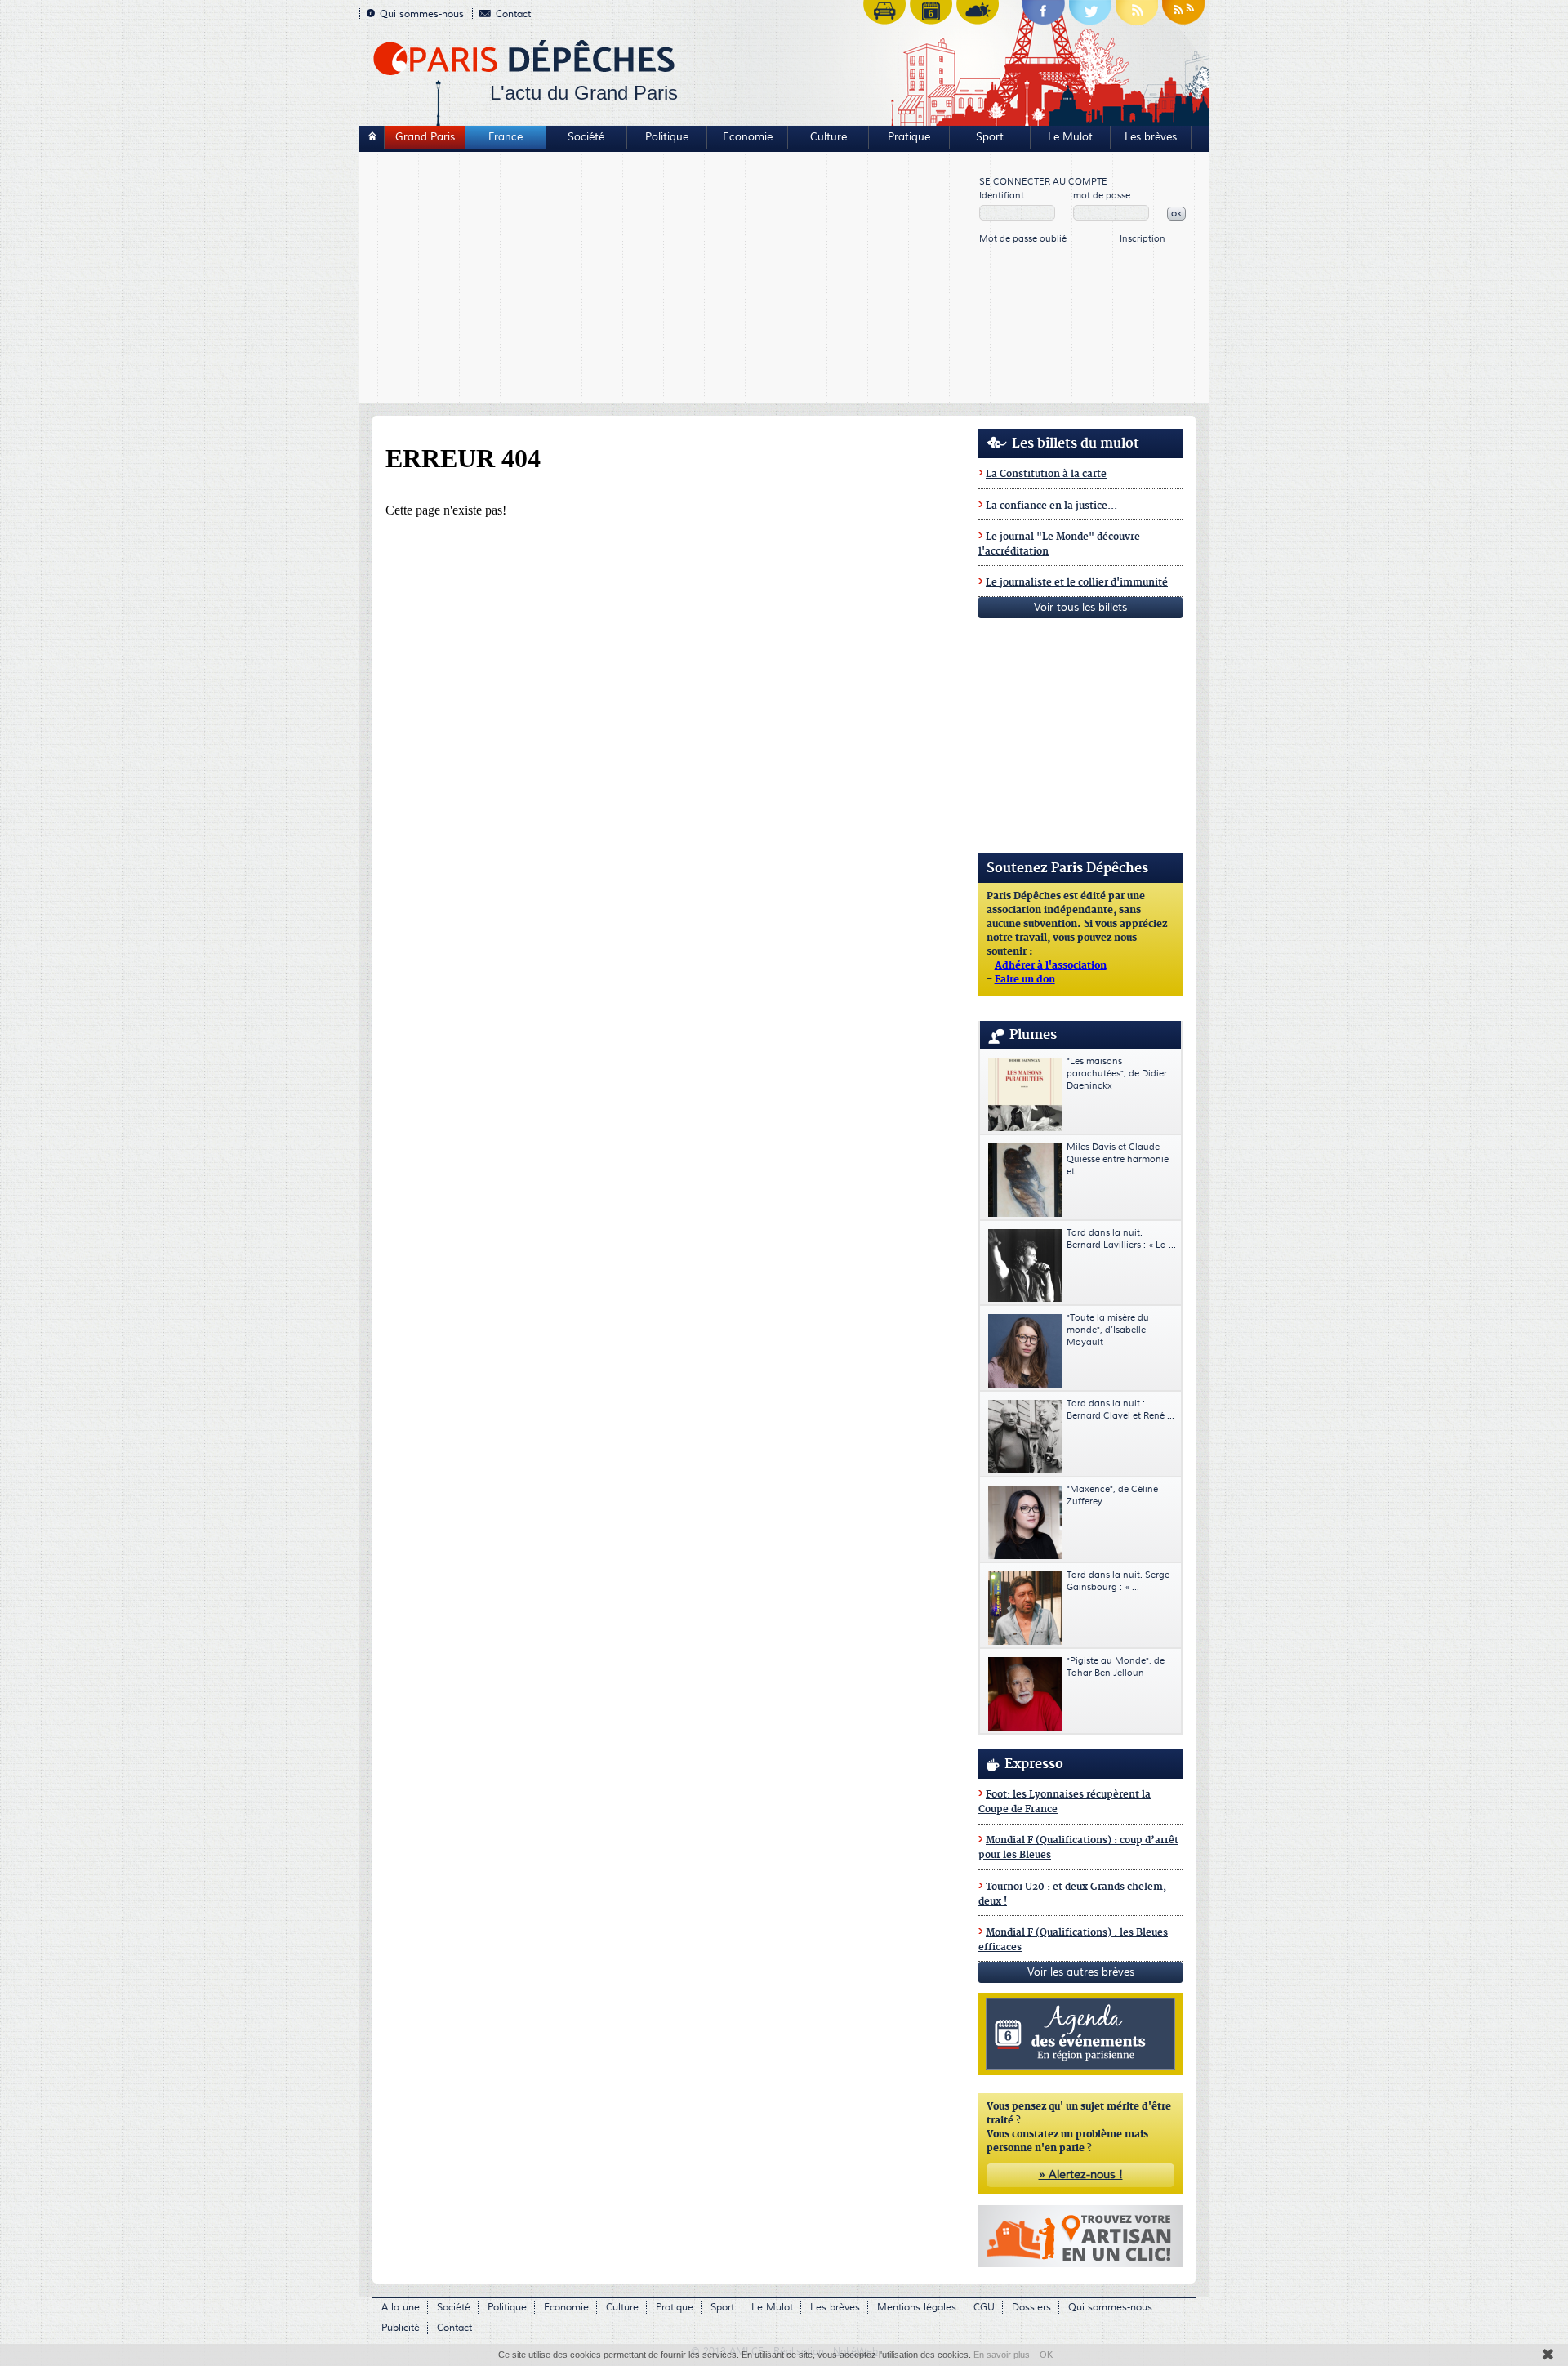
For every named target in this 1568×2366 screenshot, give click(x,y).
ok (1176, 214)
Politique (667, 137)
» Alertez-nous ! (1081, 2175)
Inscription (1143, 239)
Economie (748, 137)
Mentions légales (917, 2308)
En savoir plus (1002, 2355)
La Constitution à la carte (1046, 474)
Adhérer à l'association (1051, 966)
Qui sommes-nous (422, 14)
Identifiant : (1004, 196)
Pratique (909, 137)
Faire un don (1025, 980)
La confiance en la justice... (1051, 506)
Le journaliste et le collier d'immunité (1077, 583)
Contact (513, 14)
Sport (990, 137)
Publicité (401, 2328)
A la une (401, 2308)
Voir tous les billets (1080, 608)
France (506, 137)
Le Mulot (1070, 137)
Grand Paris (425, 137)
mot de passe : (1104, 196)
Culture (829, 137)
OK (1046, 2355)
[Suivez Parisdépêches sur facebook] (1044, 16)
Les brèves (1151, 137)
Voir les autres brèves (1081, 1972)
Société (586, 137)
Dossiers (1031, 2308)
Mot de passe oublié (1023, 239)
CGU (984, 2308)
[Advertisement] (670, 279)
